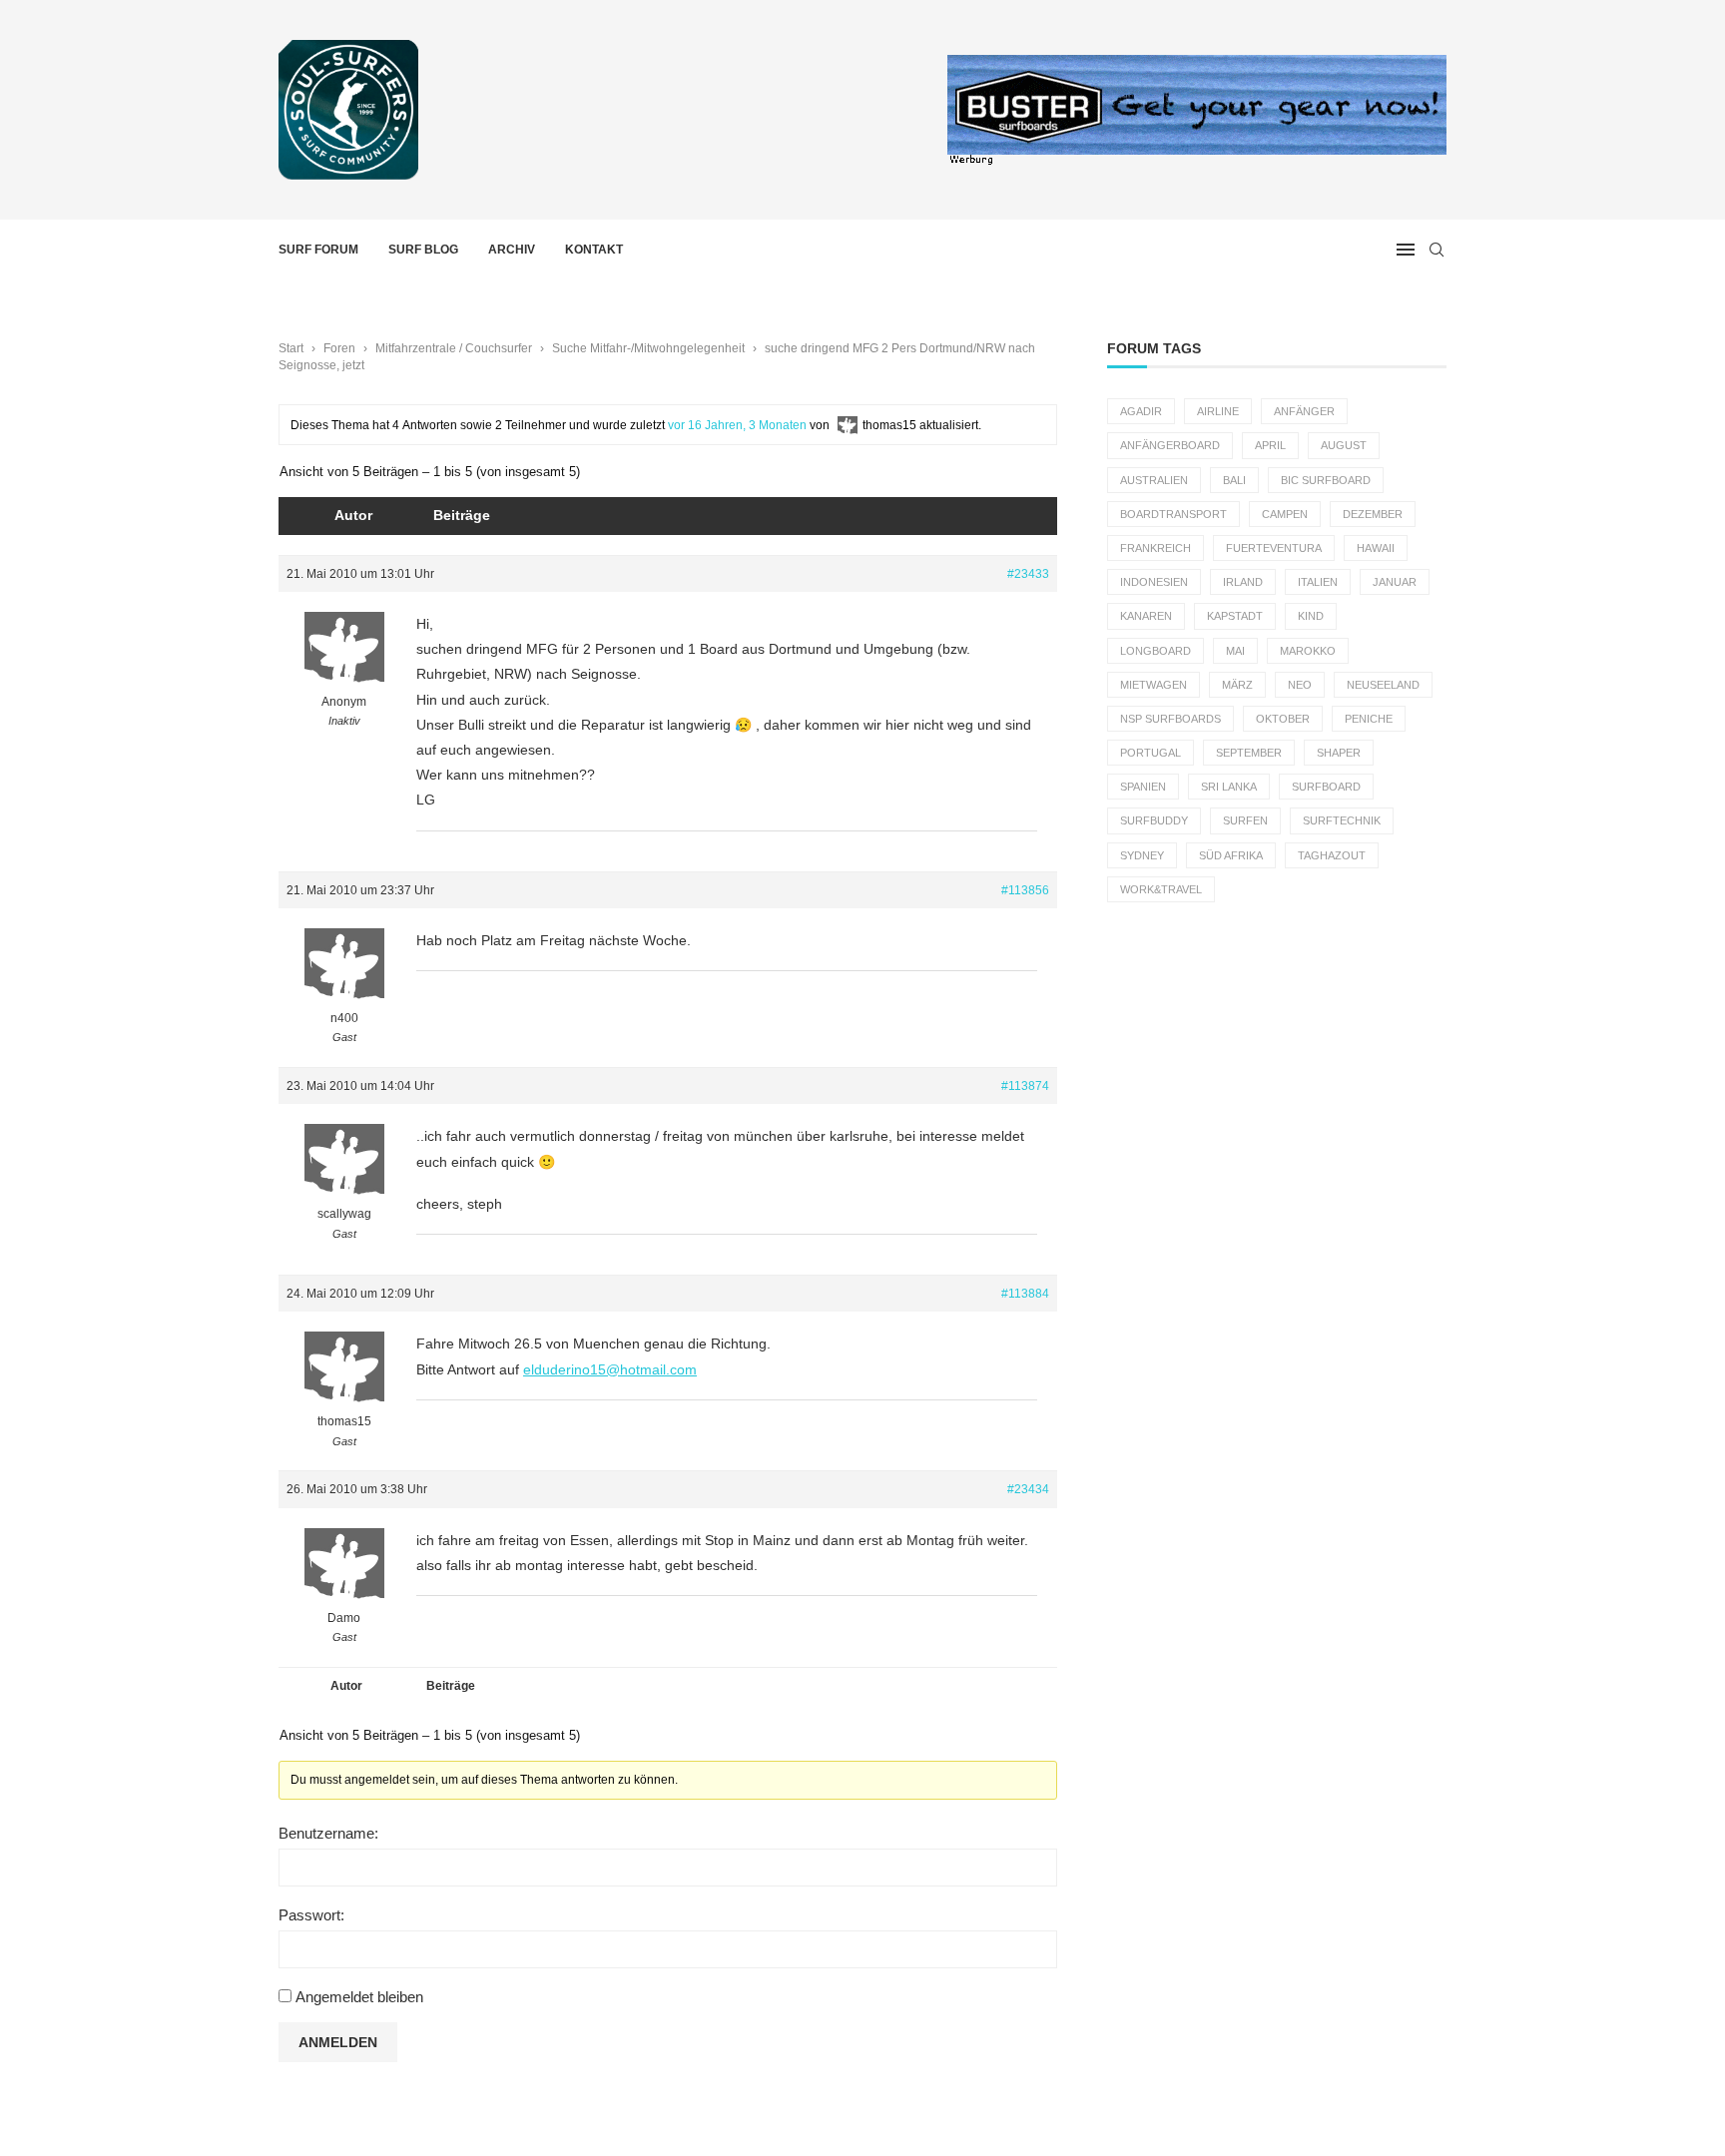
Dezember (1373, 514)
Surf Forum (318, 250)
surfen (1245, 820)
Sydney (1142, 855)
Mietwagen (1153, 685)
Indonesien (1154, 582)
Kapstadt (1235, 616)
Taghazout (1332, 855)
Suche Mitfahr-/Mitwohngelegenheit (648, 348)
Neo (1300, 685)
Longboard (1155, 651)
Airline (1218, 411)
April (1270, 445)
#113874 (1025, 1086)
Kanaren (1146, 616)
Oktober (1283, 719)
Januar (1395, 582)
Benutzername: (328, 1833)
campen (1285, 514)
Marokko (1308, 651)
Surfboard (1326, 787)
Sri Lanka (1229, 787)
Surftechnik (1342, 820)
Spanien (1143, 787)
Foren (339, 348)
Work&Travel (1161, 889)
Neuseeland (1383, 685)
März (1237, 685)
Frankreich (1155, 548)
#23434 (1028, 1489)
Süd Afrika (1231, 855)
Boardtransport (1173, 514)
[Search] (1437, 250)
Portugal (1150, 753)
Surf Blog (423, 250)
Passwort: (311, 1915)
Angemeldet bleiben (359, 1997)
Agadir (1141, 411)
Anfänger (1304, 411)
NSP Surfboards (1170, 719)
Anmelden (338, 2042)
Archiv (512, 250)
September (1249, 753)
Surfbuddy (1154, 820)
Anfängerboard (1170, 445)
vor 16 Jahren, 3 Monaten (737, 425)
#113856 (1025, 890)
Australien (1154, 480)
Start (291, 348)
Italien (1318, 582)
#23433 (1028, 574)
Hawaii (1376, 548)
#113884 (1025, 1294)
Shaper (1339, 753)
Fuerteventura (1274, 548)
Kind (1311, 616)
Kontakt (594, 250)
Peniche (1369, 719)
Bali (1234, 480)
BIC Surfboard (1326, 480)
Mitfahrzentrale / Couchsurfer (454, 348)
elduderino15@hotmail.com (610, 1369)
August (1344, 445)
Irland (1243, 582)
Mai (1235, 651)
